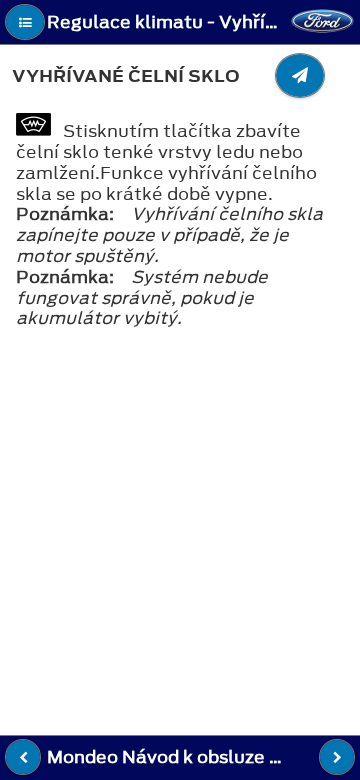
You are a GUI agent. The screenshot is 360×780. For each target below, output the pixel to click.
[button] (25, 22)
